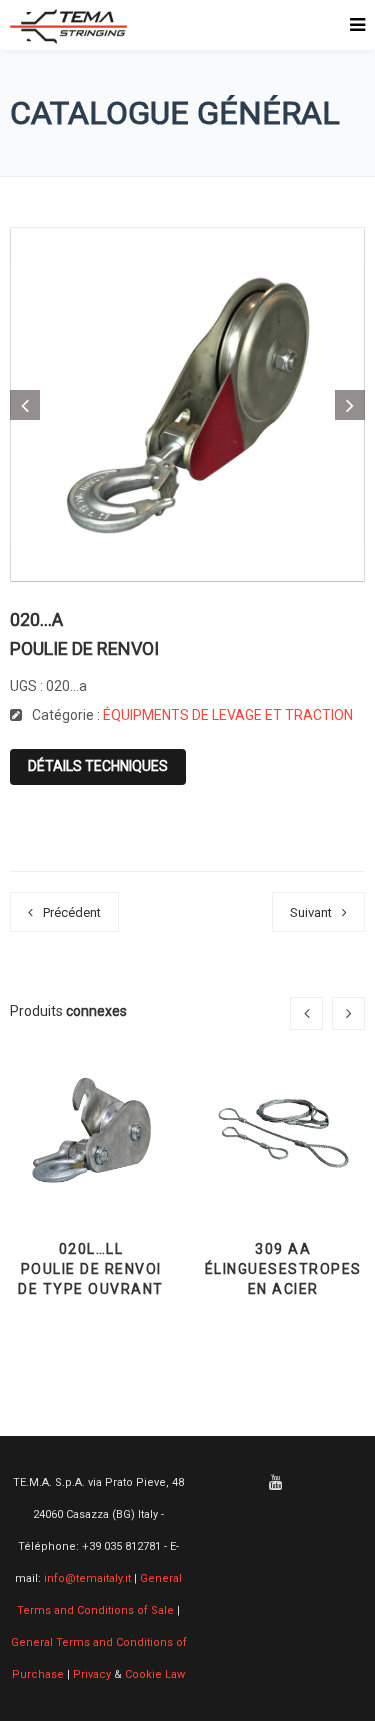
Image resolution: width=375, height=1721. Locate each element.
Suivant (311, 912)
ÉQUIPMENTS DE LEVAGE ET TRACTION (228, 715)
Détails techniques (98, 766)
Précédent (72, 912)
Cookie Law (155, 1674)
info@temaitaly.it (87, 1578)
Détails (91, 1162)
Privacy (92, 1674)
